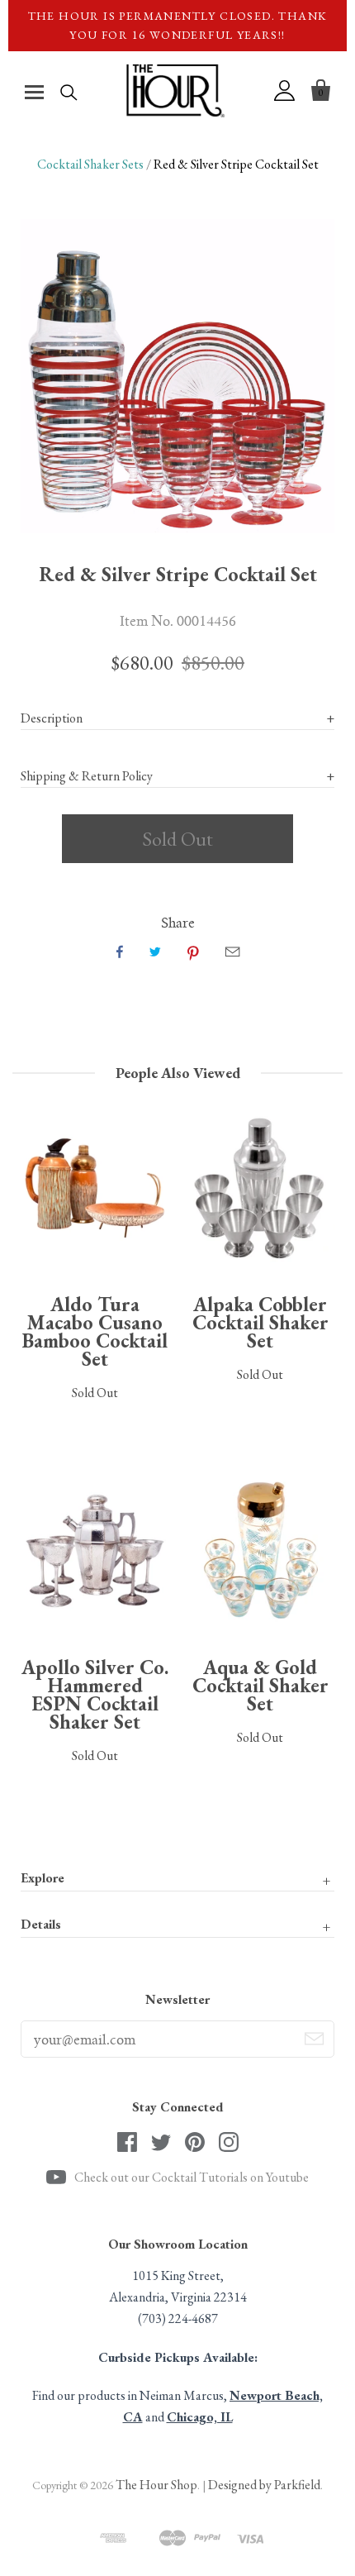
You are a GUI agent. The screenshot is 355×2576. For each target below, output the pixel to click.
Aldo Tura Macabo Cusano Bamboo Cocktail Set (95, 1331)
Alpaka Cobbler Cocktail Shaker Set (260, 1322)
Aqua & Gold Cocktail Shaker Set (260, 1685)
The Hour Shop (156, 2485)
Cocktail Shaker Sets (90, 164)
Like (120, 952)
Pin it (193, 952)
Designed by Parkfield (264, 2485)
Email (232, 952)
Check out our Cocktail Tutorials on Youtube (192, 2177)
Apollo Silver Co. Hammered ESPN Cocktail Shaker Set (95, 1694)
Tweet (155, 952)
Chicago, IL (200, 2417)
